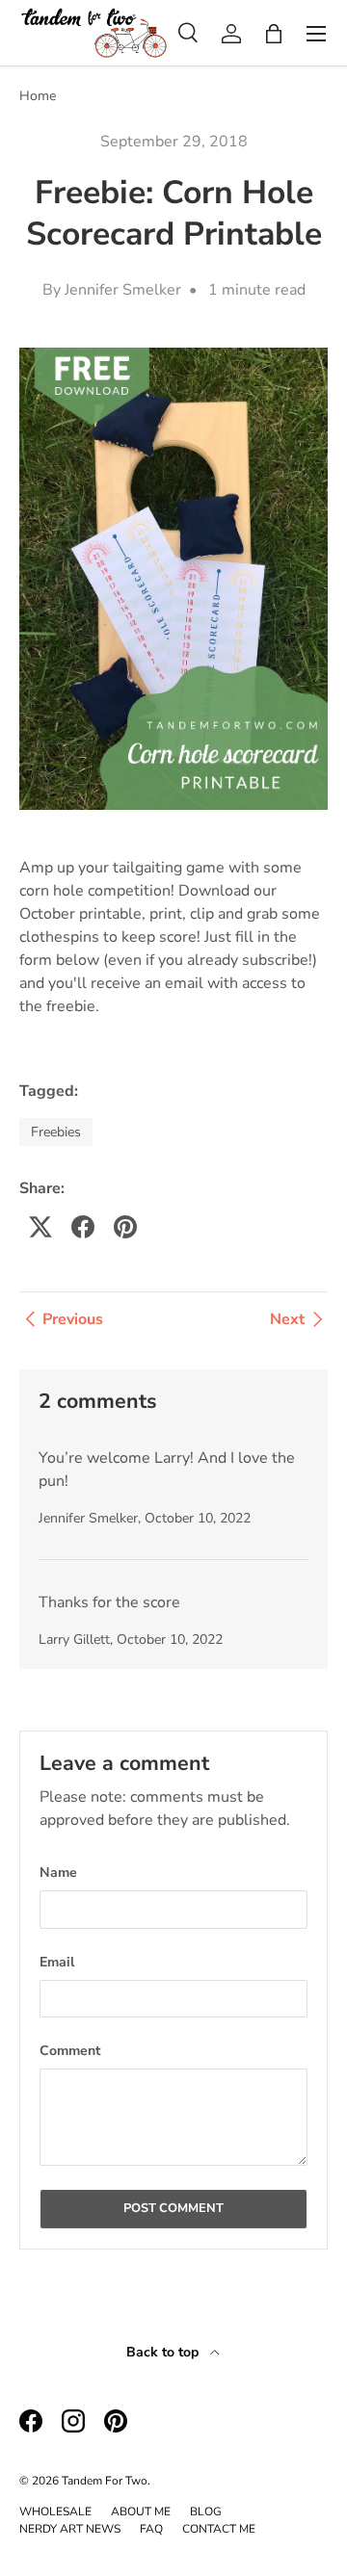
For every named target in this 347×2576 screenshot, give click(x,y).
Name (58, 1873)
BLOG (206, 2511)
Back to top (164, 2352)
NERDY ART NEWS (70, 2529)
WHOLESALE (55, 2511)
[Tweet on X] (40, 1227)
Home (38, 96)
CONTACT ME (219, 2529)
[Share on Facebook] (83, 1227)
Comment (70, 2051)
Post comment (173, 2208)
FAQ (151, 2529)
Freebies (56, 1132)
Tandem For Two (105, 2481)
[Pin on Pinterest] (125, 1227)
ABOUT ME (141, 2511)
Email (57, 1962)
